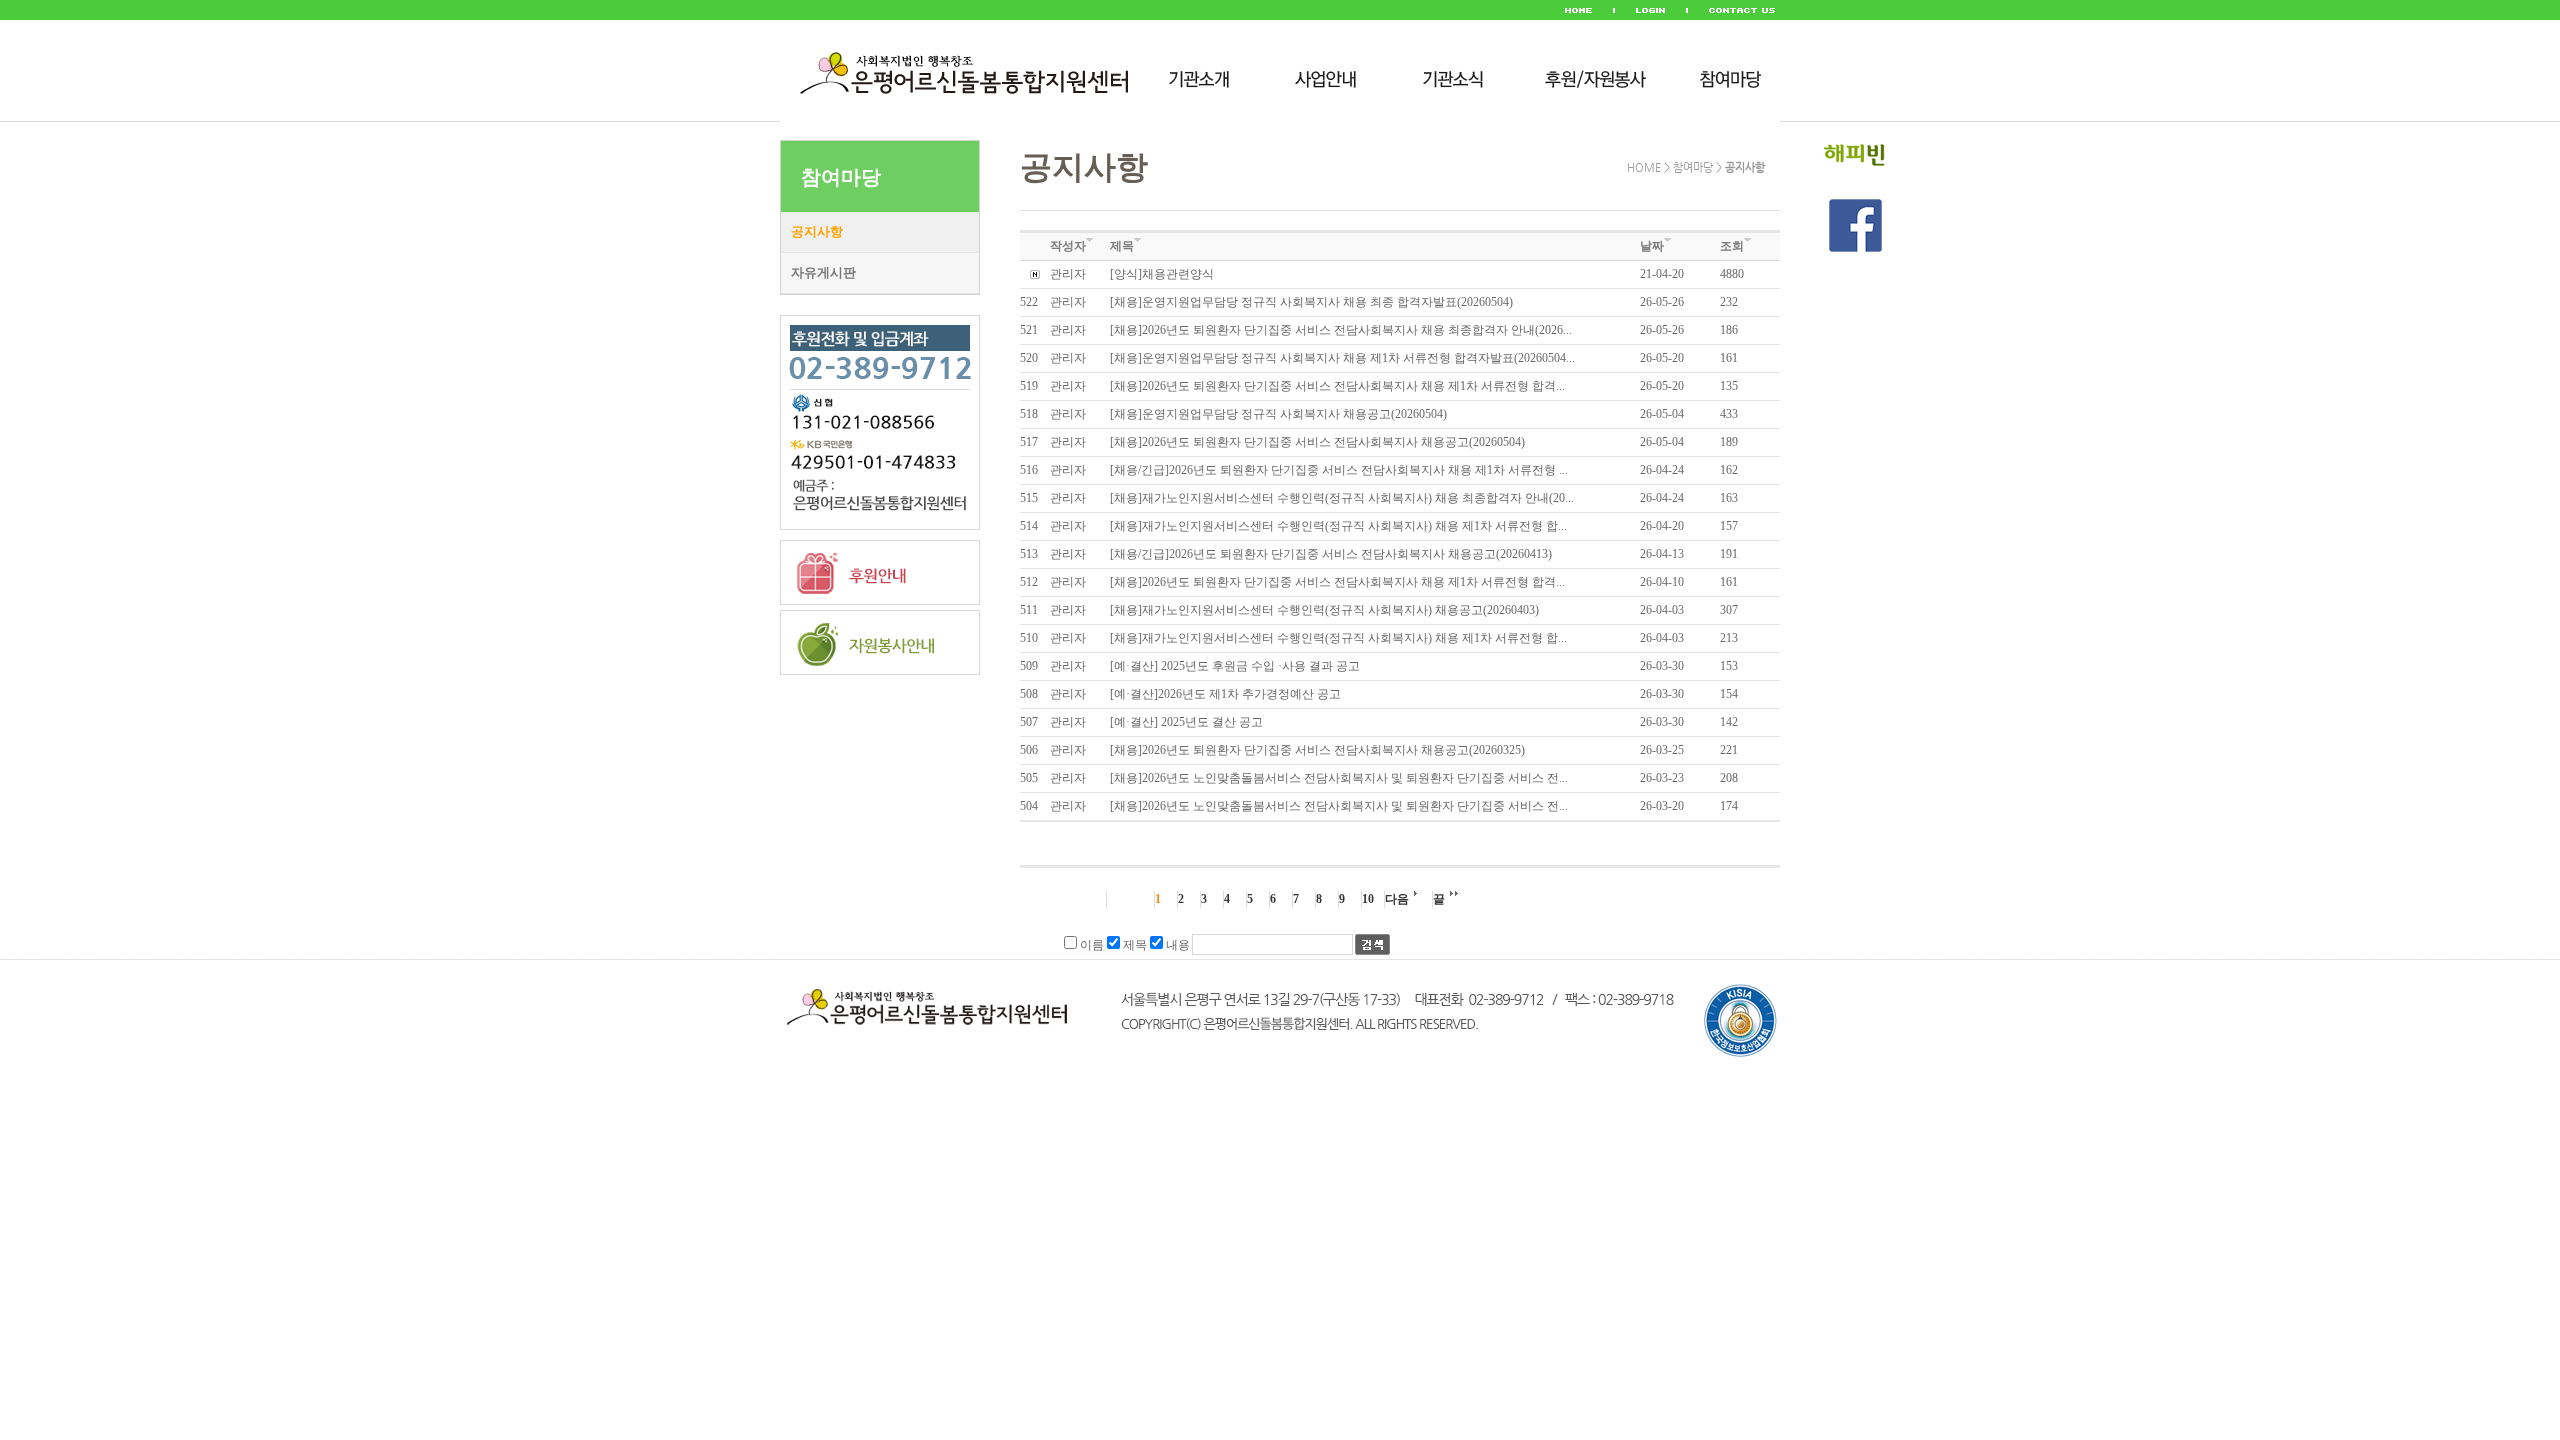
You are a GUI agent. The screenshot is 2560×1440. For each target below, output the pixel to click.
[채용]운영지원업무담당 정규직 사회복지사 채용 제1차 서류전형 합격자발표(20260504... (1342, 358)
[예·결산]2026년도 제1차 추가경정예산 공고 (1225, 694)
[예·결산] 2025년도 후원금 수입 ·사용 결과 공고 (1235, 666)
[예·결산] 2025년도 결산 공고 (1186, 722)
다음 (1397, 899)
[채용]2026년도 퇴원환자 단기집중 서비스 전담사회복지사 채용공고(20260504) (1317, 442)
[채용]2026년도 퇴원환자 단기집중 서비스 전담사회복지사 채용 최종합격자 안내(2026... (1341, 330)
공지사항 (817, 231)
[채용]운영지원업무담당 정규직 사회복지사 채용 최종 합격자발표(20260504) (1311, 302)
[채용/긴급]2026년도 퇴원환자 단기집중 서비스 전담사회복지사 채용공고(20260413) (1331, 554)
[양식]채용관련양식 (1162, 274)
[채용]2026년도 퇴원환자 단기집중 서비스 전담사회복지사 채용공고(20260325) (1317, 750)
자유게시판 (823, 272)
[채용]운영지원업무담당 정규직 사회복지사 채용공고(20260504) (1278, 414)
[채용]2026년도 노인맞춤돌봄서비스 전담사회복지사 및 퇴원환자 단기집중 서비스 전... (1339, 778)
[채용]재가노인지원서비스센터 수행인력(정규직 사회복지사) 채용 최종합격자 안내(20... (1342, 498)
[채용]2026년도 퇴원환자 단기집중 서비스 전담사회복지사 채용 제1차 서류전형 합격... (1337, 386)
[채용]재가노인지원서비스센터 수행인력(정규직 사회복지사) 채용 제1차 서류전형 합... (1338, 526)
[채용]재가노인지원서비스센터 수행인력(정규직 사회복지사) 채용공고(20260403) (1324, 610)
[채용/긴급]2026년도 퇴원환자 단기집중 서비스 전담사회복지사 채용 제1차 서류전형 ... (1339, 470)
